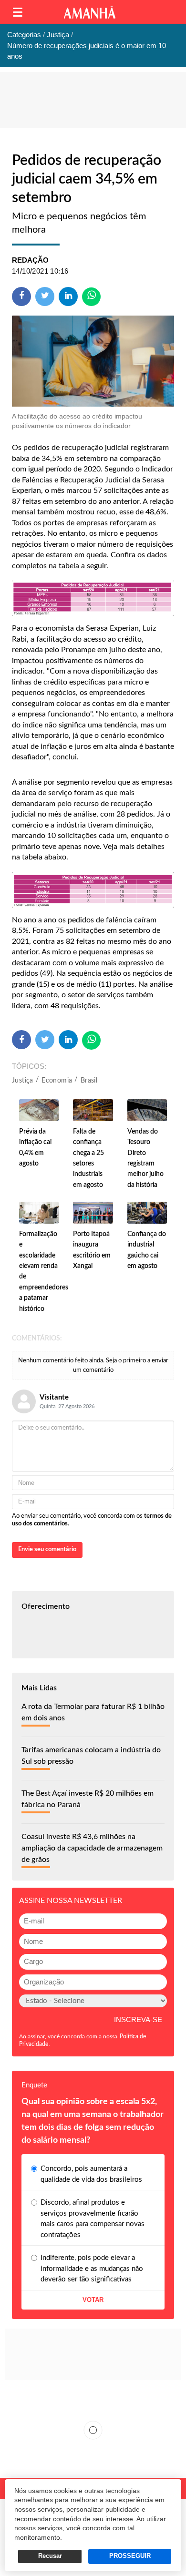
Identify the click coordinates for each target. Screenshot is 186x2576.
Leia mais (93, 2430)
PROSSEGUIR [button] (130, 2556)
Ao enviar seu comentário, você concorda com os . (92, 1520)
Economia (57, 1081)
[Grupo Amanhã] (90, 12)
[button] (18, 12)
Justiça (23, 1081)
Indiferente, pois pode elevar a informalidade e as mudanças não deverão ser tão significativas (92, 2269)
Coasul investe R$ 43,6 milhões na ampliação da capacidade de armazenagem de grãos (92, 1848)
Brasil (89, 1081)
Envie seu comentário (47, 1549)
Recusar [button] (50, 2556)
